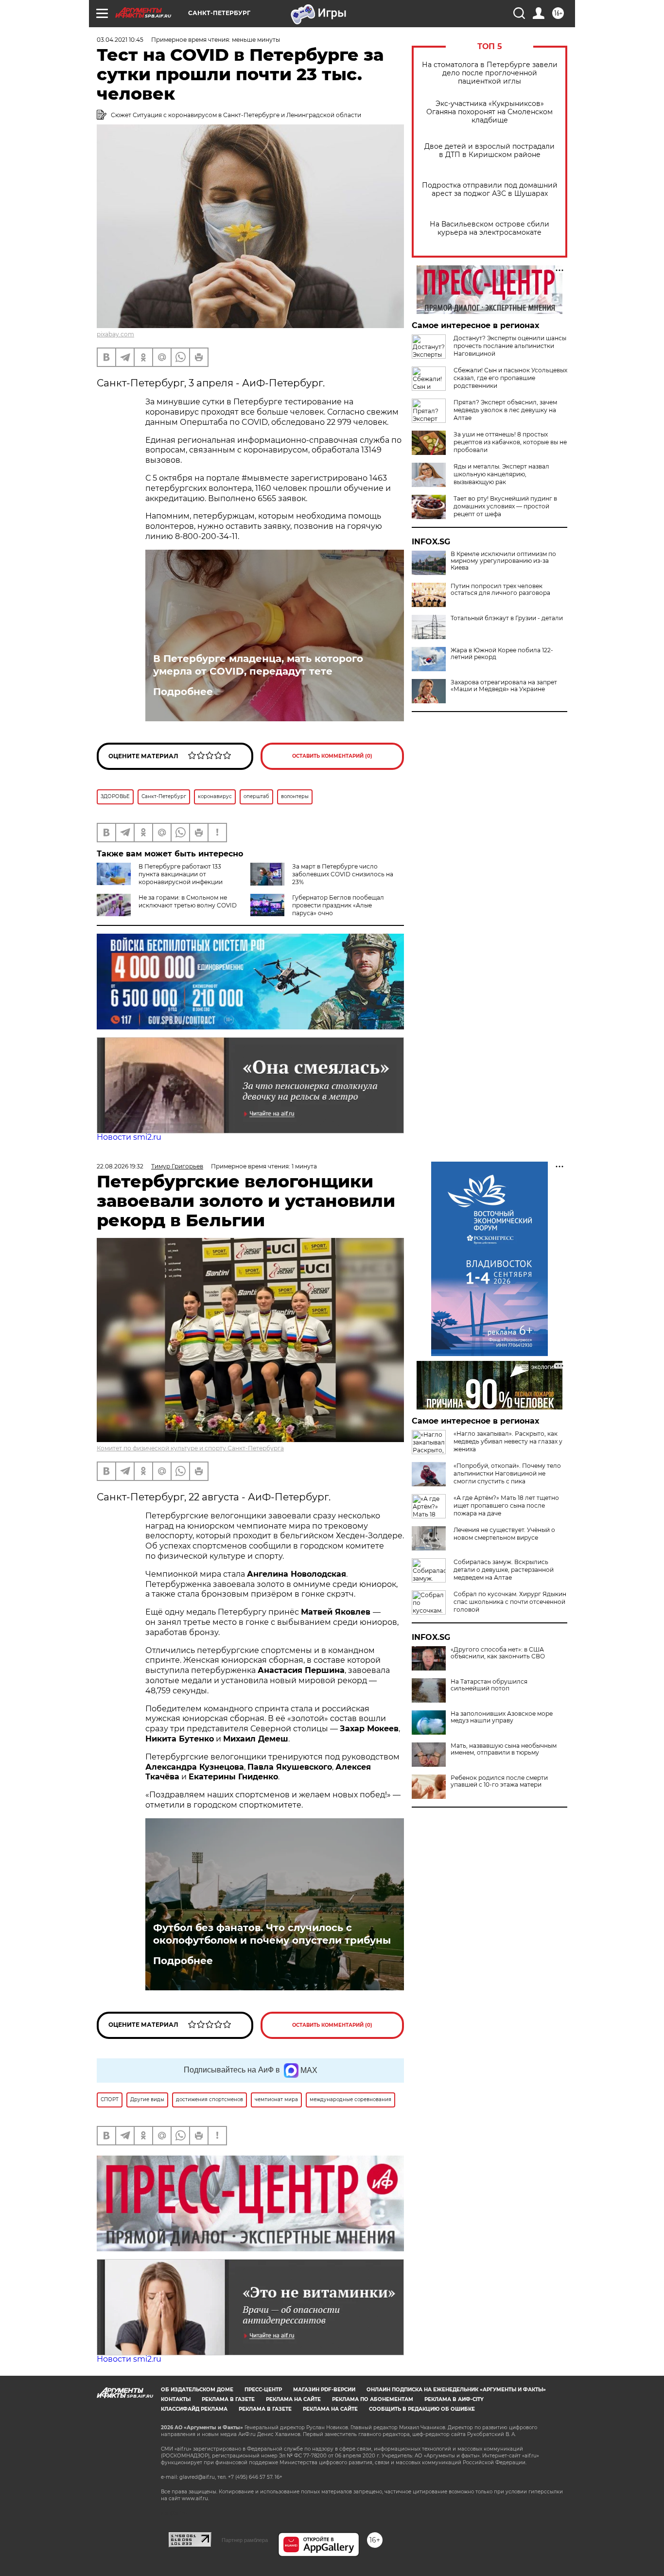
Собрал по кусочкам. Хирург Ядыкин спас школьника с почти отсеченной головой (510, 1602)
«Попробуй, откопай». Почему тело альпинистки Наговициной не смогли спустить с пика (507, 1473)
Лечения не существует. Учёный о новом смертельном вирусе (504, 1534)
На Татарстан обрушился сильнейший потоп (489, 1685)
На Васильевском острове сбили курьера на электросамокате (489, 228)
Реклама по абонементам (373, 2399)
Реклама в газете (228, 2399)
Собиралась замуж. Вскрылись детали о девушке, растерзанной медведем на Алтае (504, 1570)
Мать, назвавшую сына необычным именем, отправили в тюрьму (504, 1749)
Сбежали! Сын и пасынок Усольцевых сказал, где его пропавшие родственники (510, 378)
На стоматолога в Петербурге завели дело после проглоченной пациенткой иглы (490, 73)
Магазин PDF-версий (324, 2390)
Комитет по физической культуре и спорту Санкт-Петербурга (190, 1448)
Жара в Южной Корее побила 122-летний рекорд (502, 654)
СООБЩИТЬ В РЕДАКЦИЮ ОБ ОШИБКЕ (422, 2409)
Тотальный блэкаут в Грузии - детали (507, 618)
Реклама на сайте (293, 2399)
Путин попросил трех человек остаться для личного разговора (500, 590)
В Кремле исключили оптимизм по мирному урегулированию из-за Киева (503, 561)
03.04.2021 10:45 (120, 40)
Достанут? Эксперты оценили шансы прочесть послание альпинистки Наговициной (510, 346)
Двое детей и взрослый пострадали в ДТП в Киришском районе (489, 151)
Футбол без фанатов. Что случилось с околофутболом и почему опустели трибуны (272, 1934)
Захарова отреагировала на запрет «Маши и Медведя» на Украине (504, 686)
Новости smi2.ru (129, 1137)
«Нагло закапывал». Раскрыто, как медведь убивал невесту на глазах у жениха (508, 1441)
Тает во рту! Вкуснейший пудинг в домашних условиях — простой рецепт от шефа (505, 506)
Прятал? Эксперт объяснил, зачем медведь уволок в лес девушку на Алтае (505, 410)
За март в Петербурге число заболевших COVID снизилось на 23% (343, 874)
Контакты (176, 2399)
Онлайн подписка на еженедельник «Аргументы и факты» (456, 2390)
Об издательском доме (197, 2390)
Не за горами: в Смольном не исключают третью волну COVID (188, 901)
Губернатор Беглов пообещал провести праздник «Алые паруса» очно (338, 905)
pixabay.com (115, 334)
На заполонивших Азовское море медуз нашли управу (502, 1717)
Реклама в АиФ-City (454, 2399)
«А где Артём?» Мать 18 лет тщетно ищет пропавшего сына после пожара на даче (506, 1506)
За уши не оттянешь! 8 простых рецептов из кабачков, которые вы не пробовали (510, 442)
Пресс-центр (263, 2390)
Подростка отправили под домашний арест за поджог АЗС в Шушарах (490, 190)
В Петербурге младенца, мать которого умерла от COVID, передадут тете (258, 665)
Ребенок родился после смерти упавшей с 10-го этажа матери (499, 1781)
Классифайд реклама (194, 2409)
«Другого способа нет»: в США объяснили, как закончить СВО (498, 1653)
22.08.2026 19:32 (120, 1166)
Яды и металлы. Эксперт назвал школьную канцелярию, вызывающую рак (501, 474)
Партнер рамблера (245, 2540)
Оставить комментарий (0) (332, 756)
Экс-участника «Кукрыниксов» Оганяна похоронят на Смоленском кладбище (489, 112)
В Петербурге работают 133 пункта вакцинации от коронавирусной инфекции (181, 874)
